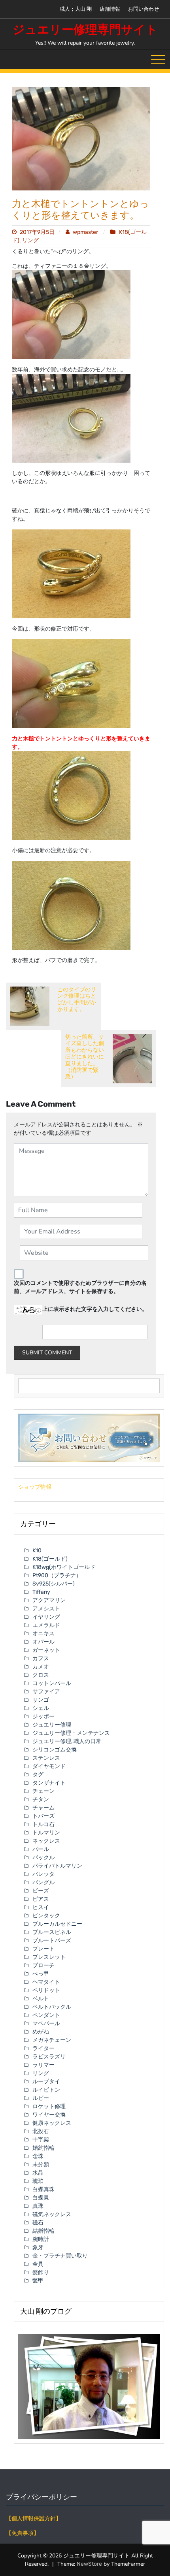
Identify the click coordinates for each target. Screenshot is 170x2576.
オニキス (43, 1634)
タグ (38, 1775)
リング (30, 240)
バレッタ (43, 1874)
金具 (38, 2264)
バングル (43, 1882)
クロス (41, 1675)
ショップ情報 (35, 1487)
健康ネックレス (52, 2123)
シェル (41, 1708)
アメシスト (46, 1609)
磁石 (38, 2223)
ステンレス (46, 1758)
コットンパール (52, 1683)
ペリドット (46, 1990)
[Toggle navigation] (158, 59)
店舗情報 (110, 9)
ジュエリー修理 (52, 1725)
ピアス (41, 1899)
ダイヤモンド (49, 1766)
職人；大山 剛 (76, 9)
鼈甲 (38, 2281)
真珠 (38, 2206)
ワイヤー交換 (49, 2115)
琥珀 (38, 2181)
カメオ (41, 1667)
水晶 (38, 2173)
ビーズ (41, 1891)
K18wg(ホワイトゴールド (64, 1567)
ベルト (41, 1999)
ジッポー (43, 1716)
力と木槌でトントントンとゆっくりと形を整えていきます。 (80, 210)
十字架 (41, 2140)
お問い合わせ (144, 9)
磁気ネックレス (52, 2214)
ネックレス (46, 1841)
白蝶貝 (41, 2198)
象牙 (38, 2247)
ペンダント (46, 2015)
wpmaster (85, 232)
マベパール (46, 2023)
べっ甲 (41, 1974)
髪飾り (41, 2272)
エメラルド (46, 1625)
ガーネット (46, 1650)
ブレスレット (49, 1957)
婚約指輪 (43, 2148)
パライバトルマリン (57, 1866)
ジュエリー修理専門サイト (85, 30)
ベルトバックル (52, 2007)
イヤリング (46, 1617)
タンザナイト (49, 1783)
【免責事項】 (23, 2533)
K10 (37, 1551)
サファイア (46, 1692)
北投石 (41, 2131)
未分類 (41, 2165)
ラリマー (43, 2065)
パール (41, 1849)
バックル (43, 1858)
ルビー (41, 2098)
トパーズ (43, 1816)
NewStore (89, 2564)
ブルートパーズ (52, 1940)
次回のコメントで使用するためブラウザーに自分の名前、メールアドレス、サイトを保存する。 (80, 1287)
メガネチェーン (52, 2040)
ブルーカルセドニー (57, 1924)
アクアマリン (49, 1600)
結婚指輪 (43, 2231)
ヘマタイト (46, 1982)
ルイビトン (46, 2090)
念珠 (38, 2156)
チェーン (43, 1791)
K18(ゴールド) (50, 1559)
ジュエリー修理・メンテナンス (71, 1733)
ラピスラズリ (49, 2057)
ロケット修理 (49, 2106)
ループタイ (46, 2082)
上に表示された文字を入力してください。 (95, 1309)
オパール (43, 1642)
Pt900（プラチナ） (57, 1575)
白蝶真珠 (43, 2189)
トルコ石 (43, 1824)
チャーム (43, 1808)
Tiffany (41, 1592)
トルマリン (46, 1833)
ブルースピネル (52, 1932)
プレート (43, 1949)
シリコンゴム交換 (55, 1750)
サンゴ (41, 1700)
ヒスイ (41, 1907)
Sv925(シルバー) (54, 1584)
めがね (41, 2032)
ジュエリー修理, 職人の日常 (67, 1741)
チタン (41, 1799)
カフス (41, 1658)
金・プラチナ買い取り (60, 2256)
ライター (43, 2048)
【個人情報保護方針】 (34, 2519)
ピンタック (46, 1916)
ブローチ (43, 1965)
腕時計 (41, 2239)
